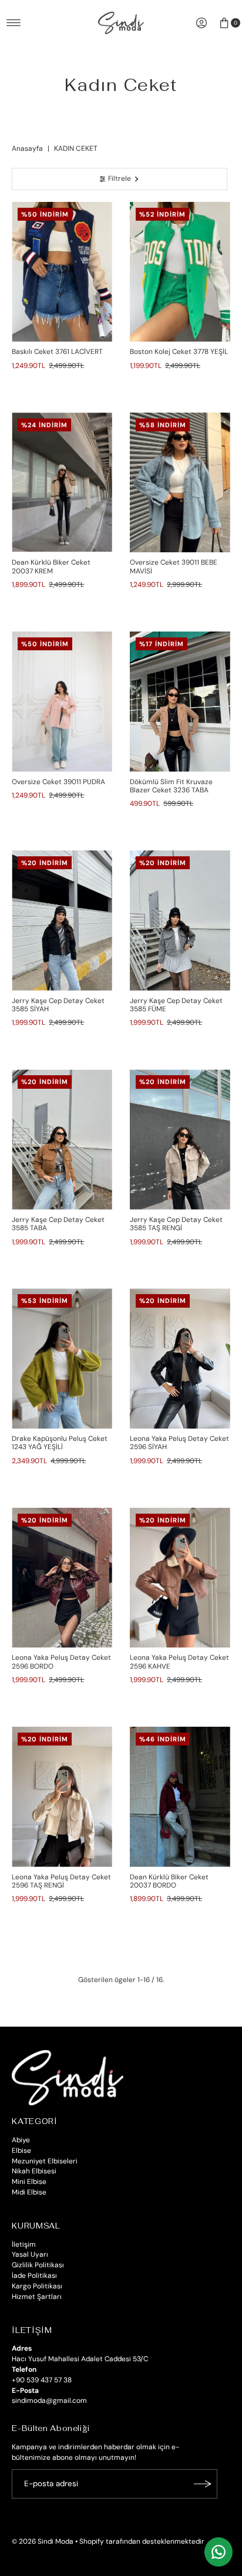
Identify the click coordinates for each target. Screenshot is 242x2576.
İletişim (24, 2244)
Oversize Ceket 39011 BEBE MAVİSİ (174, 566)
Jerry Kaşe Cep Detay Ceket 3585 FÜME (176, 1005)
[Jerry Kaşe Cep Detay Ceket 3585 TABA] (62, 1140)
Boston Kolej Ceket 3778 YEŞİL (179, 352)
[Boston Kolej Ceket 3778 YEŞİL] (180, 272)
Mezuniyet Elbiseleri (45, 2161)
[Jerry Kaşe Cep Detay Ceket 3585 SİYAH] (62, 921)
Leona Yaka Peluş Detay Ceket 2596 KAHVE (179, 1662)
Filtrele (120, 178)
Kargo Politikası (37, 2286)
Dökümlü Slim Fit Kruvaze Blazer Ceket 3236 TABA (171, 786)
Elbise (21, 2150)
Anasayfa (27, 148)
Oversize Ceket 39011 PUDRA (58, 782)
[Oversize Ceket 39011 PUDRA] (62, 702)
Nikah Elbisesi (34, 2171)
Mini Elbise (29, 2182)
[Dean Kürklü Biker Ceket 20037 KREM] (62, 483)
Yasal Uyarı (30, 2254)
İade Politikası (34, 2275)
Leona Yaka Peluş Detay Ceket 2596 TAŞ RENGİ (61, 1881)
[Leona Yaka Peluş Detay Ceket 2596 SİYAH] (180, 1358)
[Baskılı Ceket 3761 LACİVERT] (62, 272)
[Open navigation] (14, 23)
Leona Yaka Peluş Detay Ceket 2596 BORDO (61, 1662)
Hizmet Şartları (37, 2297)
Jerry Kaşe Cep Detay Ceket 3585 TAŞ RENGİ (176, 1224)
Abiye (21, 2140)
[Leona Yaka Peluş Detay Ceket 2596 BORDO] (62, 1578)
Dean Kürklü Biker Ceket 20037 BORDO (169, 1881)
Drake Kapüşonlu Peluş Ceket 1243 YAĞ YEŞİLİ (60, 1443)
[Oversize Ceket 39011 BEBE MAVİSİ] (180, 483)
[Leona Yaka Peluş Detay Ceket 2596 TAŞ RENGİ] (62, 1797)
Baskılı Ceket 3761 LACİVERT (57, 352)
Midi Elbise (29, 2192)
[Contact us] (219, 2552)
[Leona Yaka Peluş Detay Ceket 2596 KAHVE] (180, 1578)
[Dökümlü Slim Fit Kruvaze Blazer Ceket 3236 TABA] (180, 702)
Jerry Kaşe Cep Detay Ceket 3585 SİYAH (58, 1005)
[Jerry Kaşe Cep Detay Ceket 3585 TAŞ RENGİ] (180, 1140)
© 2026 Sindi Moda (43, 2541)
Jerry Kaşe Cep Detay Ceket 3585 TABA (58, 1224)
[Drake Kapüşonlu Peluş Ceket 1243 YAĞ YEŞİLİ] (62, 1358)
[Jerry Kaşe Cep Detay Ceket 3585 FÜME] (180, 921)
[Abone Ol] (203, 2484)
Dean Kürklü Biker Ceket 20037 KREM (51, 566)
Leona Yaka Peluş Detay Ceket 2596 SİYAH (179, 1443)
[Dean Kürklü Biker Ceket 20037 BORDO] (180, 1797)
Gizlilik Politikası (38, 2265)
